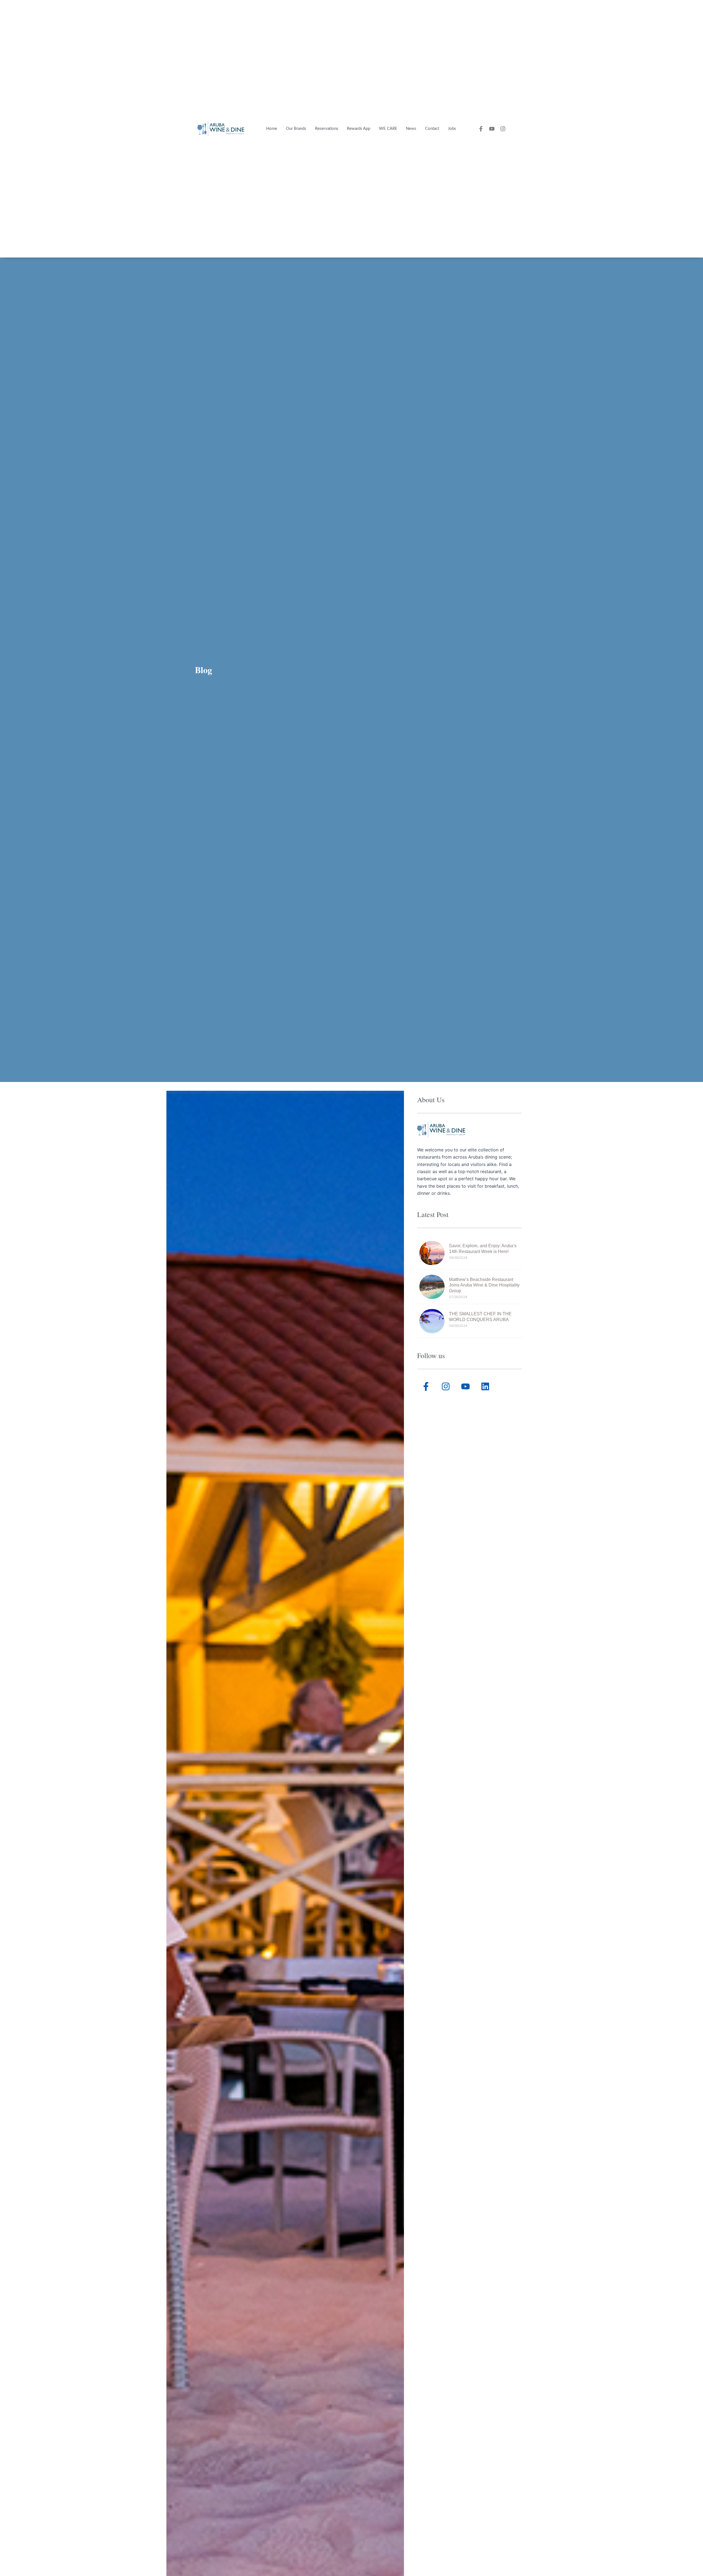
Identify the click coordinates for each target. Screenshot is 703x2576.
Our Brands (296, 129)
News (411, 129)
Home (272, 129)
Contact (432, 129)
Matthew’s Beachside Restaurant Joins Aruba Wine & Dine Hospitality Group (484, 1285)
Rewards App (359, 129)
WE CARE (388, 129)
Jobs (452, 129)
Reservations (327, 129)
